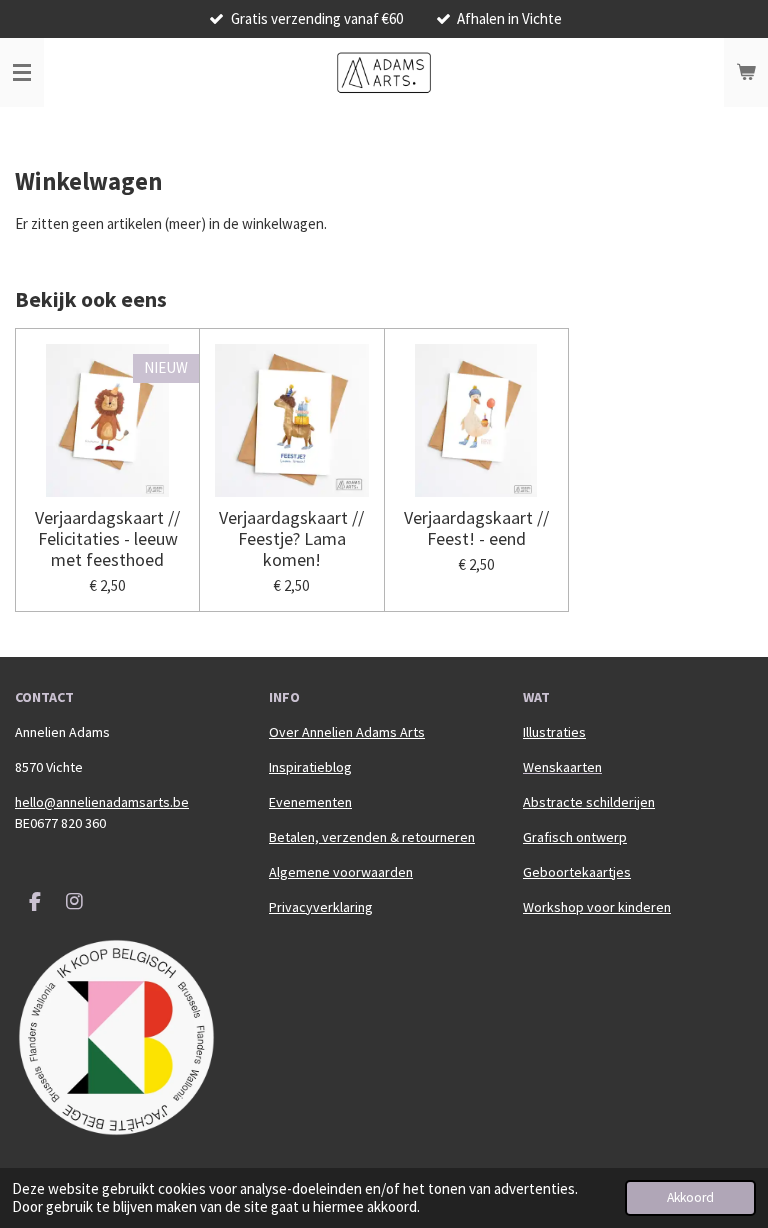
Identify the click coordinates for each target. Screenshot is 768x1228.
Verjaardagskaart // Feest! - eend (476, 528)
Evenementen (310, 802)
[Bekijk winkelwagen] (746, 73)
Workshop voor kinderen (597, 907)
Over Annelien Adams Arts (347, 732)
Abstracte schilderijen (589, 802)
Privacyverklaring (321, 907)
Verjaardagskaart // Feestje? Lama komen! (291, 538)
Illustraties (554, 732)
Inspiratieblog (310, 767)
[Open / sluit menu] (22, 73)
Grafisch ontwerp (575, 837)
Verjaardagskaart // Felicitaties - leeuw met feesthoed (107, 538)
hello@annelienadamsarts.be (102, 802)
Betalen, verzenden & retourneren (372, 837)
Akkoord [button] (690, 1197)
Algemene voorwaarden (341, 872)
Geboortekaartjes (577, 872)
